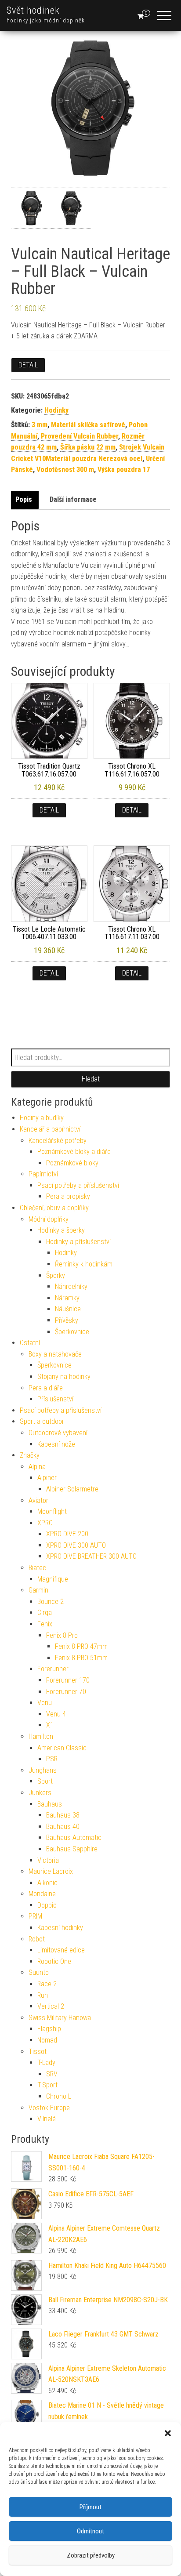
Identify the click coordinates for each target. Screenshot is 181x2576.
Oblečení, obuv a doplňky (54, 1208)
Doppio (47, 1905)
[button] (168, 2433)
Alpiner (47, 1478)
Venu (45, 1703)
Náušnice (68, 1309)
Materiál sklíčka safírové (88, 425)
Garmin (38, 1590)
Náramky (67, 1298)
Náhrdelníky (71, 1286)
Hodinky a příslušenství (78, 1242)
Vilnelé (47, 2119)
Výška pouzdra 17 (124, 470)
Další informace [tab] (73, 499)
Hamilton (41, 1736)
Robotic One (54, 1961)
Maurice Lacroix (51, 1871)
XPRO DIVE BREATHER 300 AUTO (91, 1556)
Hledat (91, 1079)
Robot (37, 1939)
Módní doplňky (49, 1219)
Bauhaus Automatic (74, 1838)
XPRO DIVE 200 (67, 1534)
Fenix (45, 1624)
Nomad (47, 2040)
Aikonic (47, 1883)
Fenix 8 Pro (62, 1635)
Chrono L (59, 2096)
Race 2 (47, 1984)
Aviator (38, 1500)
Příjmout (90, 2507)
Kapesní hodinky (60, 1928)
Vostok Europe (49, 2108)
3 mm (40, 425)
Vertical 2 (51, 2006)
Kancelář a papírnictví (50, 1129)
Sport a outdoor (42, 1421)
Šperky (56, 1275)
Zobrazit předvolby (91, 2555)
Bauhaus (50, 1804)
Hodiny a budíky (42, 1118)
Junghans (43, 1770)
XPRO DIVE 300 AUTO (76, 1545)
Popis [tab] (24, 499)
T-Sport (47, 2085)
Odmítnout (90, 2531)
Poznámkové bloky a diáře (74, 1152)
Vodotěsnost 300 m (65, 470)
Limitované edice (61, 1950)
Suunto (39, 1972)
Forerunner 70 (66, 1692)
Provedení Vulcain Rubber (80, 436)
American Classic (62, 1748)
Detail (28, 365)
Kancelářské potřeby (58, 1141)
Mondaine (42, 1894)
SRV (52, 2074)
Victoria (48, 1860)
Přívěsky (67, 1320)
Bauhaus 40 (63, 1827)
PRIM (35, 1916)
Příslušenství (55, 1399)
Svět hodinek (33, 10)
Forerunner (53, 1669)
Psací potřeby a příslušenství (78, 1185)
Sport (45, 1781)
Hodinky (56, 410)
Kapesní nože (56, 1444)
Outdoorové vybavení (58, 1433)
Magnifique (53, 1579)
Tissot (38, 2052)
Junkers (40, 1793)
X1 (50, 1725)
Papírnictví (43, 1174)
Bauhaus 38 (63, 1815)
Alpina (37, 1467)
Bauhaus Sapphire (72, 1849)
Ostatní (30, 1343)
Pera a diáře (46, 1388)
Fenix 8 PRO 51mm (81, 1658)
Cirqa (45, 1613)
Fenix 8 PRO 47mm (81, 1646)
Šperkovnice (72, 1332)
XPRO (45, 1523)
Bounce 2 (51, 1602)
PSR (52, 1759)
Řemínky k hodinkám (84, 1264)
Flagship (49, 2029)
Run (43, 1995)
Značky (30, 1455)
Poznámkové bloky (72, 1163)
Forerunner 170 (68, 1680)
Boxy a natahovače (55, 1354)
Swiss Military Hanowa (60, 2018)
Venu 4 (56, 1714)
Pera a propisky (68, 1196)
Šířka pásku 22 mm (88, 447)
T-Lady (46, 2063)
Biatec (37, 1568)
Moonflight (52, 1511)
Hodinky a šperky (61, 1230)
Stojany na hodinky (64, 1377)
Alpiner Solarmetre (72, 1489)
